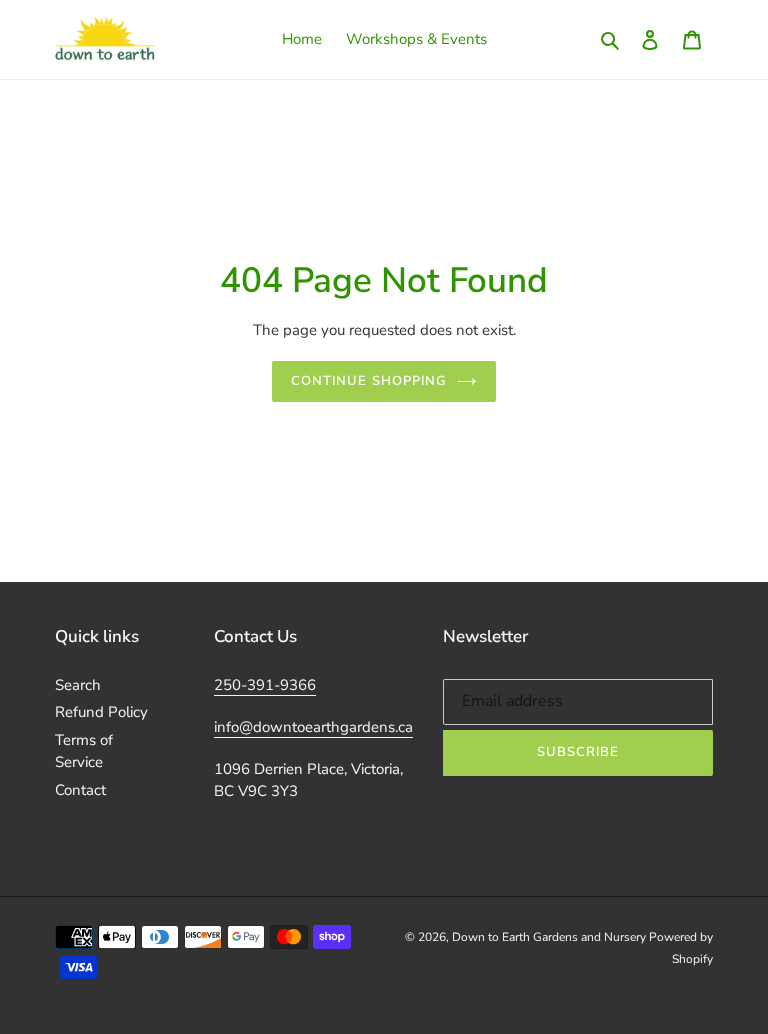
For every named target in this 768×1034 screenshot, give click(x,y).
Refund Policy (101, 712)
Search (78, 685)
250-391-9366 (265, 685)
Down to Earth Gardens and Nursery (550, 937)
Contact (80, 790)
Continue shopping (369, 381)
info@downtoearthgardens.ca (313, 727)
